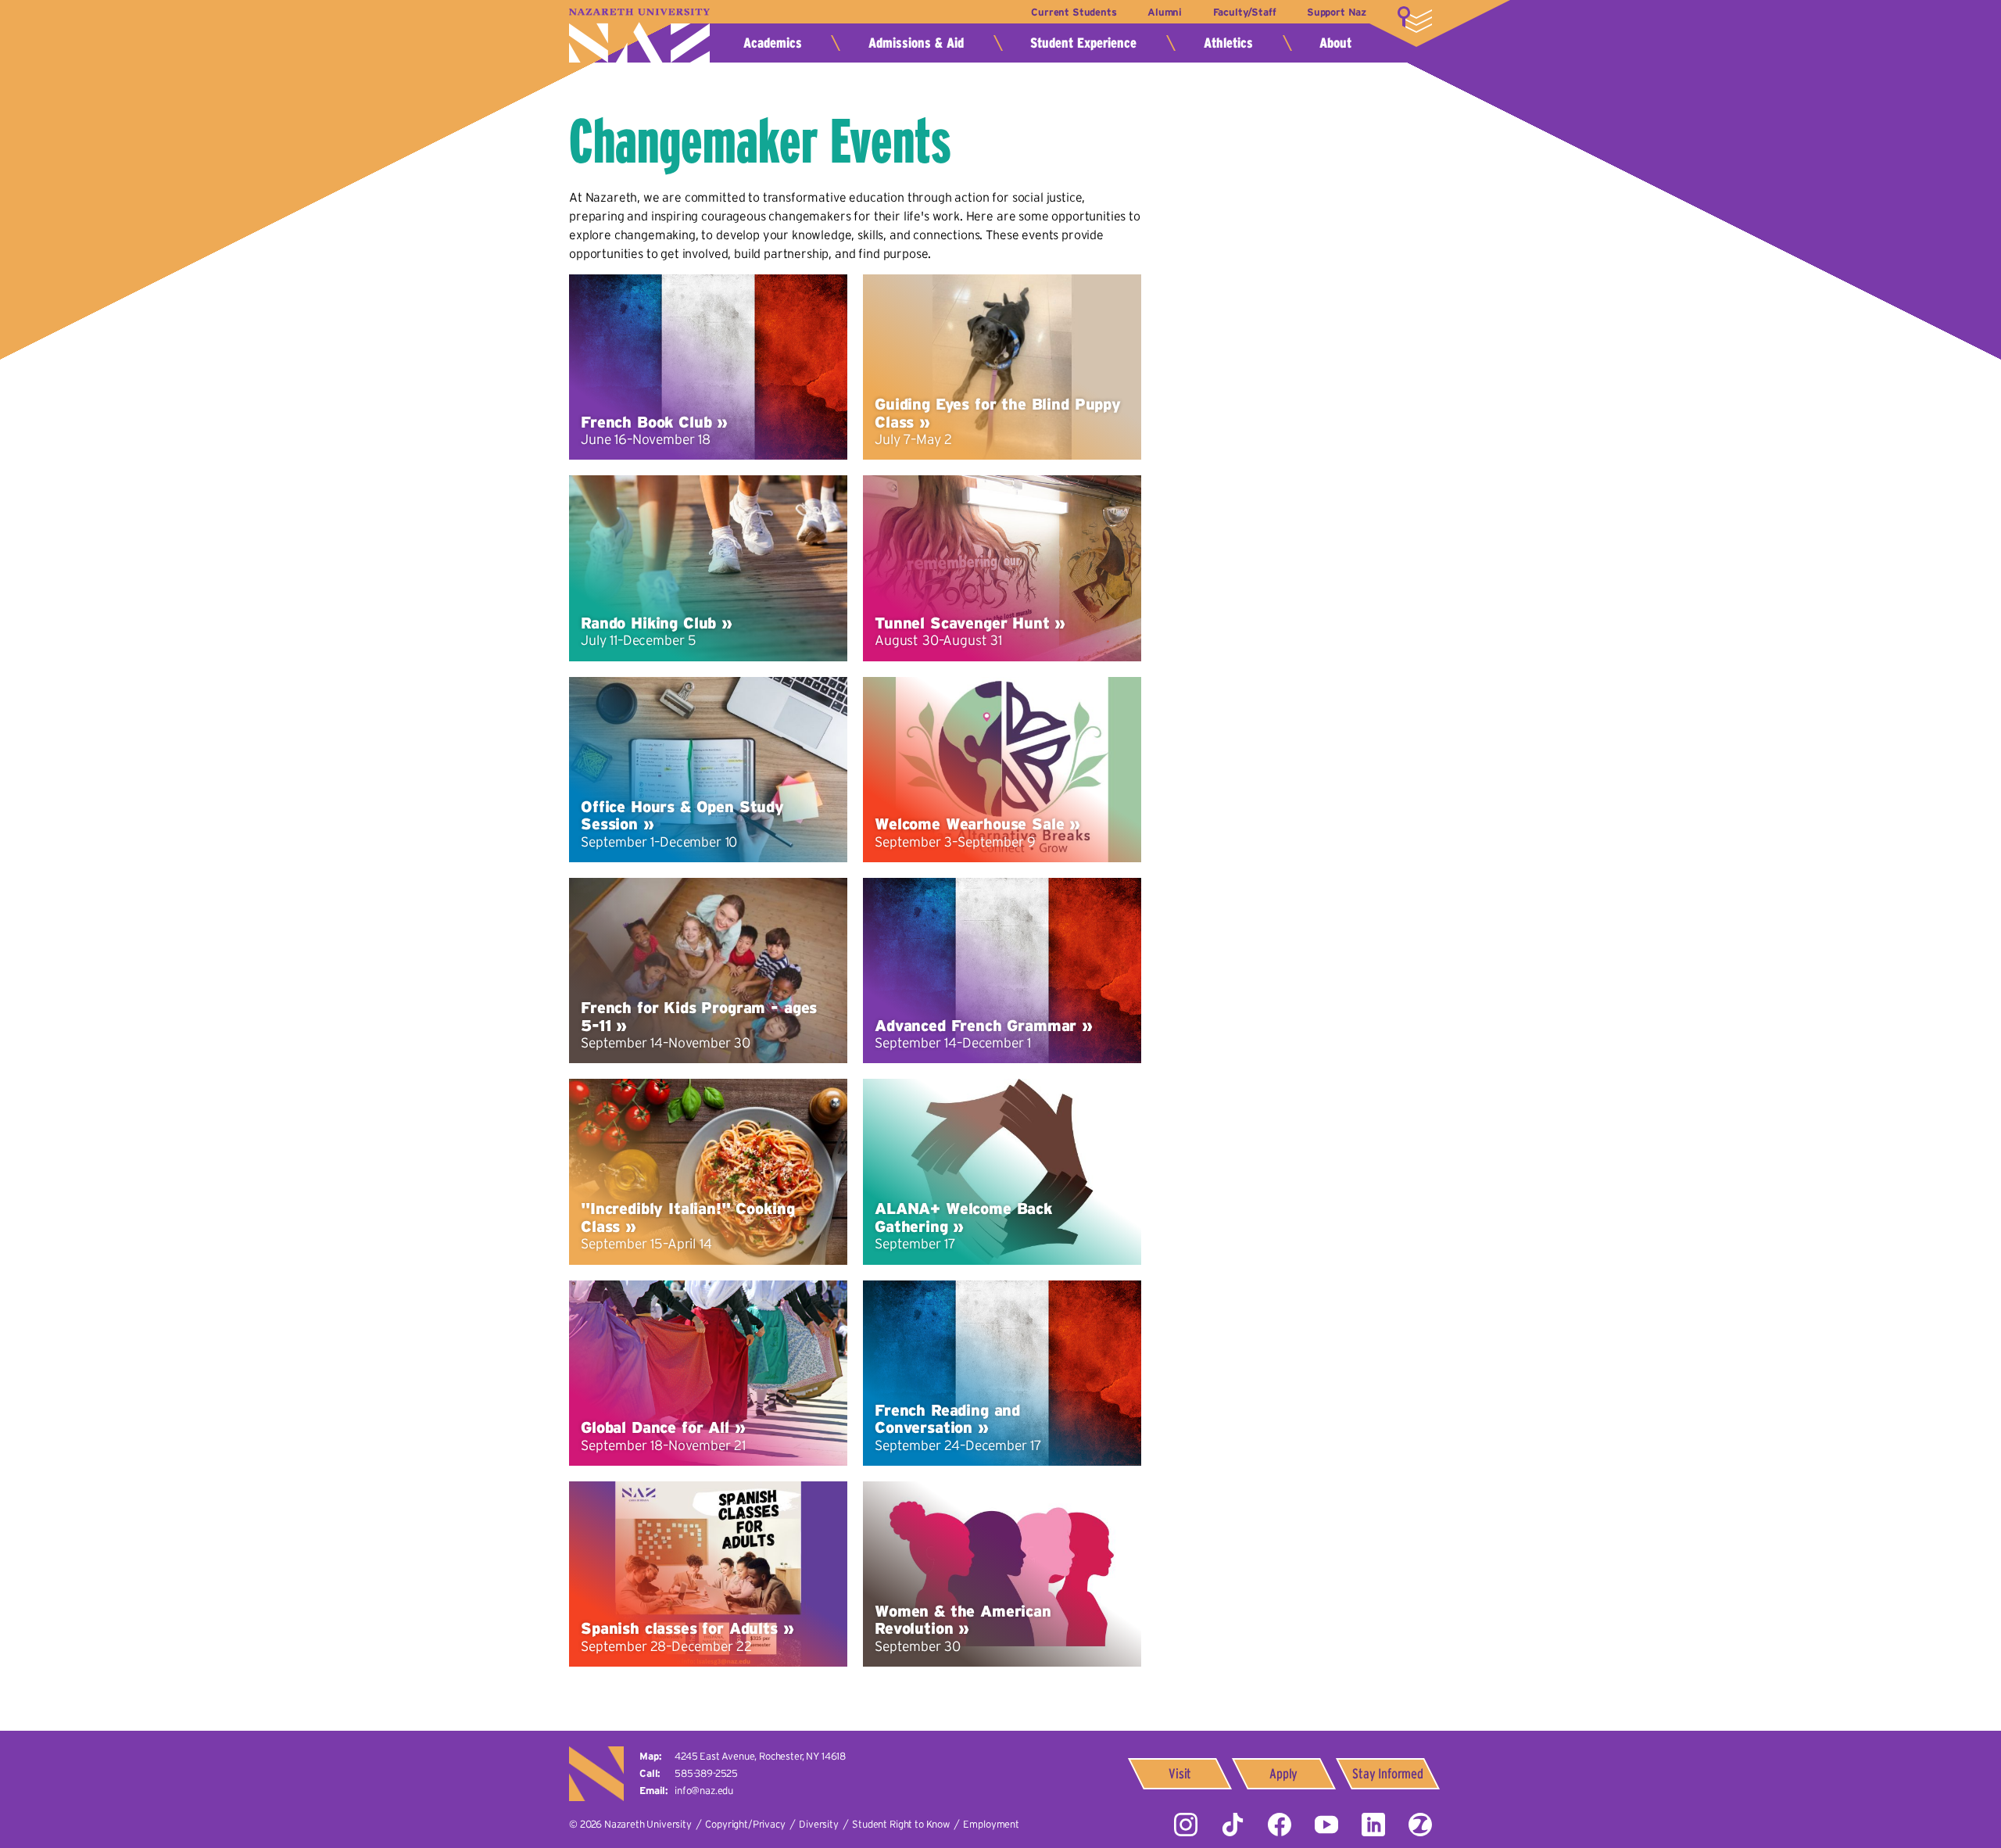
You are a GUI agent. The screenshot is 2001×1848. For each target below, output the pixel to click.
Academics (773, 43)
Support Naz (1337, 12)
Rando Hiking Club (648, 623)
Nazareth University (639, 36)
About (1335, 43)
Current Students (1074, 12)
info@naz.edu (704, 1791)
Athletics (1228, 43)
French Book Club (646, 422)
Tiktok (1233, 1825)
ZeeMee (1420, 1825)
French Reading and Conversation (947, 1419)
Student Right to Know (901, 1824)
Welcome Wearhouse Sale (969, 824)
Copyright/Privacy (745, 1824)
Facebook (1280, 1825)
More (1415, 20)
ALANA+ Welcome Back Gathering (963, 1217)
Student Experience (1083, 43)
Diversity (819, 1824)
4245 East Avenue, (760, 1756)
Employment (991, 1824)
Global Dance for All (655, 1427)
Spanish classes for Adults (679, 1628)
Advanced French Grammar (975, 1026)
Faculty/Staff (1245, 12)
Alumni (1165, 12)
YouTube (1326, 1825)
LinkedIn (1373, 1825)
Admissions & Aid (916, 43)
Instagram (1186, 1825)
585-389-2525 (706, 1773)
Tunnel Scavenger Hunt (962, 623)
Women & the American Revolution (963, 1620)
